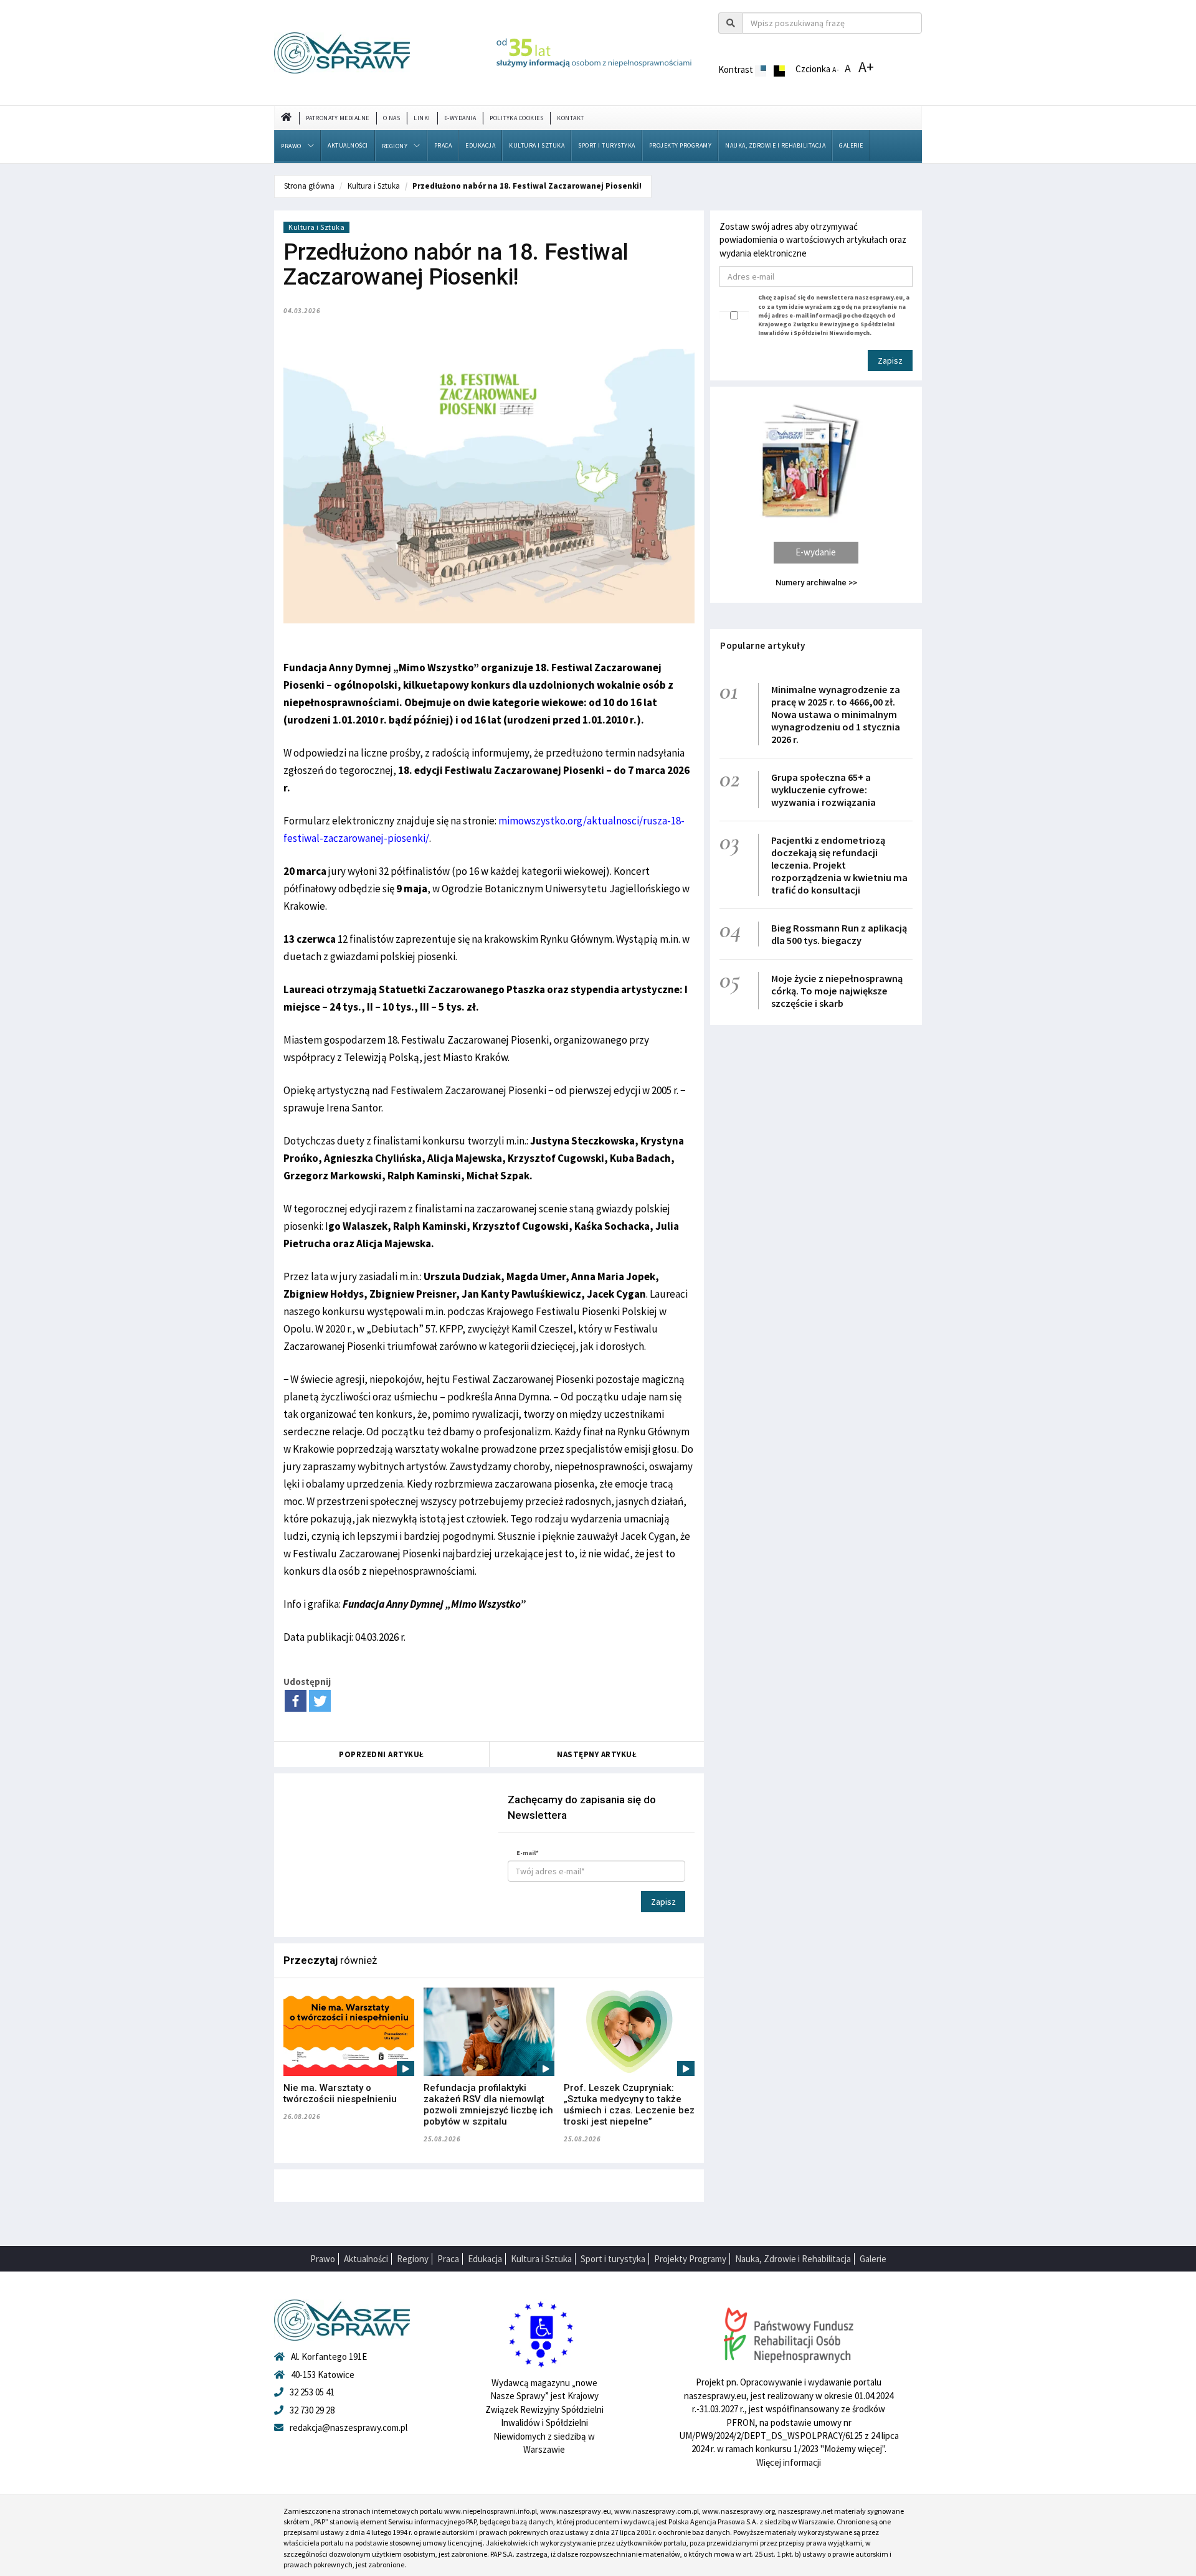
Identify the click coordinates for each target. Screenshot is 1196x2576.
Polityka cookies (516, 118)
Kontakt (571, 118)
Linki (422, 118)
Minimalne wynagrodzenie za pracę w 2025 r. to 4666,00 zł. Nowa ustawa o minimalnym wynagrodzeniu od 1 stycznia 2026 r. (836, 714)
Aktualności (348, 145)
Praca (443, 145)
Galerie (851, 145)
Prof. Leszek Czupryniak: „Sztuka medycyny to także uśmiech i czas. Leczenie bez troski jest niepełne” (629, 2105)
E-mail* (528, 1853)
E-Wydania (460, 118)
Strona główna (309, 186)
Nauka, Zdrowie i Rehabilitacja (775, 145)
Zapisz (663, 1902)
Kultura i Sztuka (537, 145)
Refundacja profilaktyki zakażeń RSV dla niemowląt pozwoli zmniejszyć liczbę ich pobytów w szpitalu (488, 2105)
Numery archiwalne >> (816, 583)
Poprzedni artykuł (382, 1754)
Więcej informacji (789, 2462)
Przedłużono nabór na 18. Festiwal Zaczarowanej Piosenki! (527, 186)
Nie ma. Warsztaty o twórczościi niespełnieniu (340, 2093)
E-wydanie (816, 552)
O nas (392, 118)
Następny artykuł (597, 1754)
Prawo (291, 146)
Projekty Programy (681, 145)
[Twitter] (320, 1701)
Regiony (395, 146)
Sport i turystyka (607, 145)
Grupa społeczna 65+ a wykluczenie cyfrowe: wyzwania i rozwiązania (823, 790)
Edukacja (480, 145)
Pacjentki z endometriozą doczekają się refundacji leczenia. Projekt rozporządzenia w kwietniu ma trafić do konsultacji (839, 865)
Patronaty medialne (338, 118)
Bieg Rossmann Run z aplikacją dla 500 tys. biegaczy (839, 934)
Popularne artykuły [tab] (762, 645)
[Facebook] (296, 1701)
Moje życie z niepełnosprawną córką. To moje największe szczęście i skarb (837, 991)
